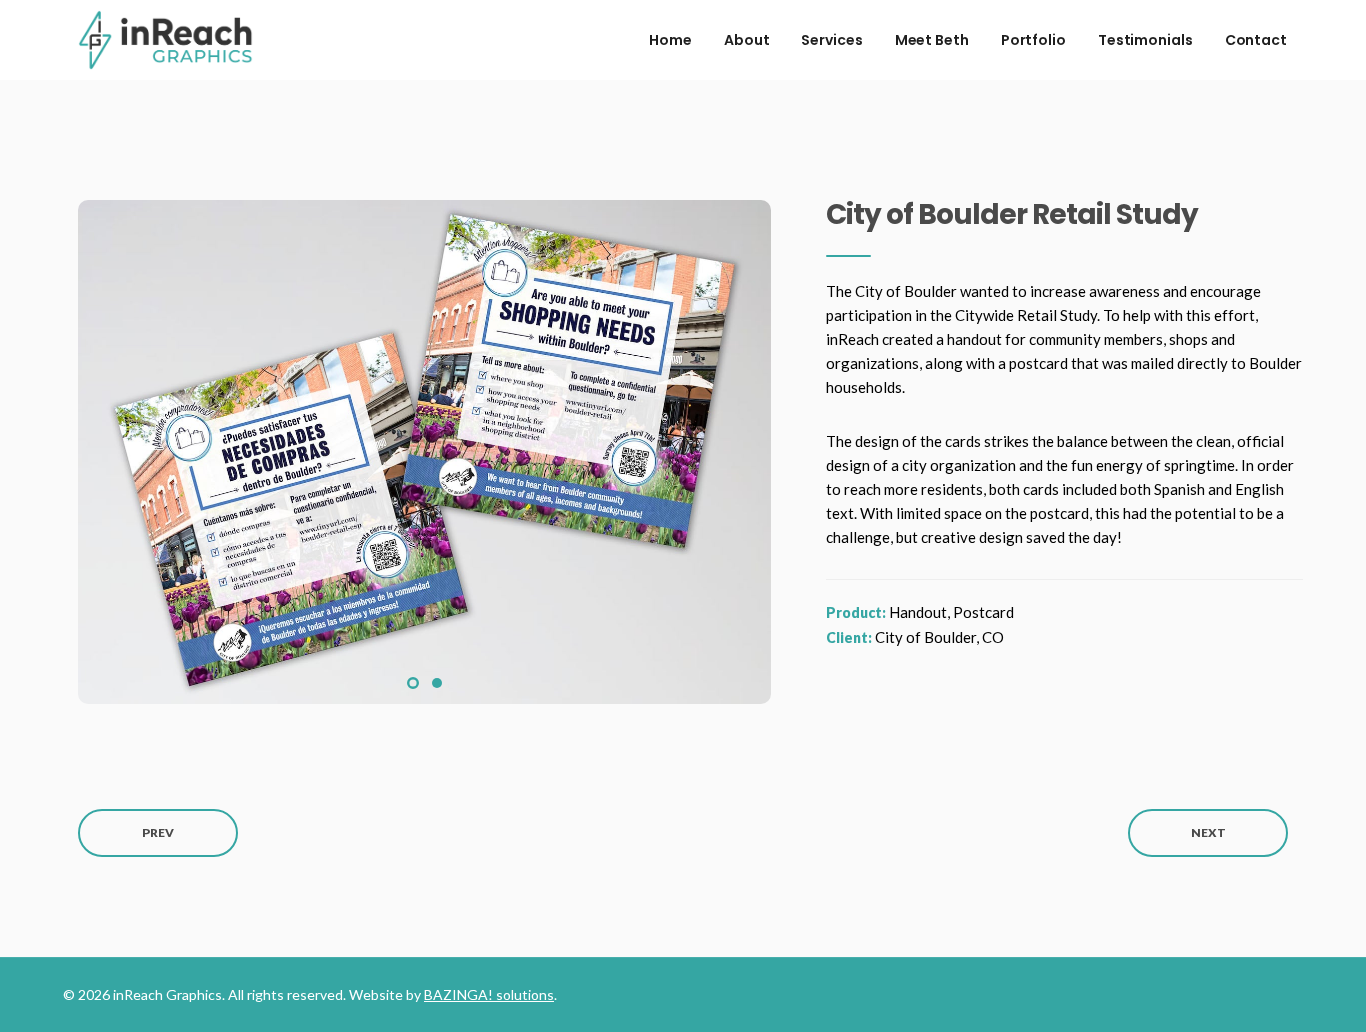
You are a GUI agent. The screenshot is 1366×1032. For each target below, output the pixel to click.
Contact (1256, 40)
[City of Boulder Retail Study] (424, 450)
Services (831, 40)
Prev (158, 832)
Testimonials (1145, 40)
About (747, 40)
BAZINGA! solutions (489, 994)
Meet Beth (932, 40)
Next (1208, 832)
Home (670, 40)
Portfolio (1033, 40)
